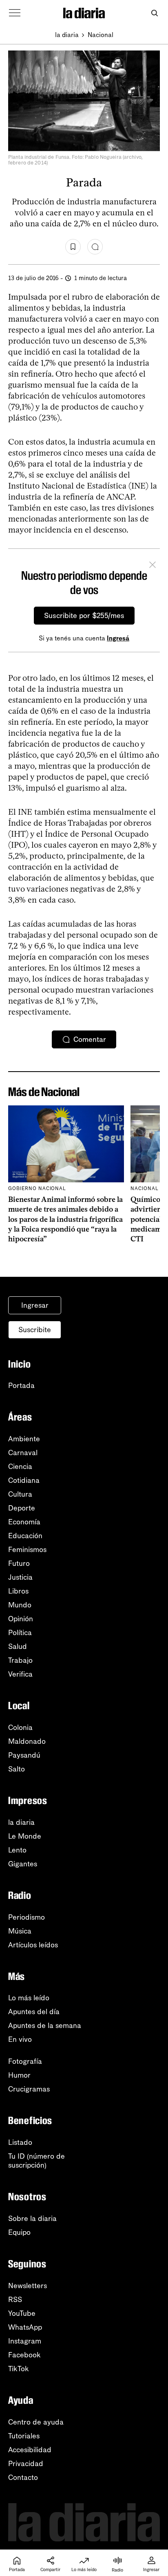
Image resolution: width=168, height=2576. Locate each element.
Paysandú (24, 1755)
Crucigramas (29, 2089)
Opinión (21, 1619)
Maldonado (27, 1741)
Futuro (19, 1563)
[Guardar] (73, 247)
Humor (19, 2075)
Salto (17, 1769)
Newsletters (28, 2286)
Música (20, 1931)
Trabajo (20, 1660)
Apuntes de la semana (45, 2026)
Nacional (101, 35)
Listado (20, 2142)
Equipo (19, 2232)
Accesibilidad (30, 2450)
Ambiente (24, 1439)
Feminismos (27, 1550)
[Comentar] (95, 247)
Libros (18, 1591)
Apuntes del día (34, 2012)
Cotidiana (24, 1480)
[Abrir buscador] (154, 13)
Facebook (24, 2355)
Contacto (23, 2477)
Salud (18, 1646)
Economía (24, 1522)
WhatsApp (25, 2327)
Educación (25, 1536)
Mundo (20, 1605)
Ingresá (118, 638)
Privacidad (26, 2464)
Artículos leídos (33, 1945)
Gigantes (23, 1864)
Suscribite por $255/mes (84, 616)
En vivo (20, 2039)
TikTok (19, 2369)
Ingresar (35, 1305)
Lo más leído (29, 1998)
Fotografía (25, 2061)
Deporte (22, 1508)
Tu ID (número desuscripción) (36, 2161)
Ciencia (20, 1467)
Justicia (20, 1577)
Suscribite (35, 1330)
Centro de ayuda (36, 2422)
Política (20, 1633)
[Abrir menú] (15, 13)
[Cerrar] (153, 566)
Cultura (20, 1494)
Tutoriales (24, 2436)
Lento (17, 1850)
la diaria (67, 35)
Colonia (20, 1728)
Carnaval (23, 1453)
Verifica (20, 1674)
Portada (21, 1386)
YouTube (22, 2313)
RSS (15, 2300)
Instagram (25, 2341)
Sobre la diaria (32, 2219)
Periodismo (27, 1917)
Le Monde (25, 1836)
